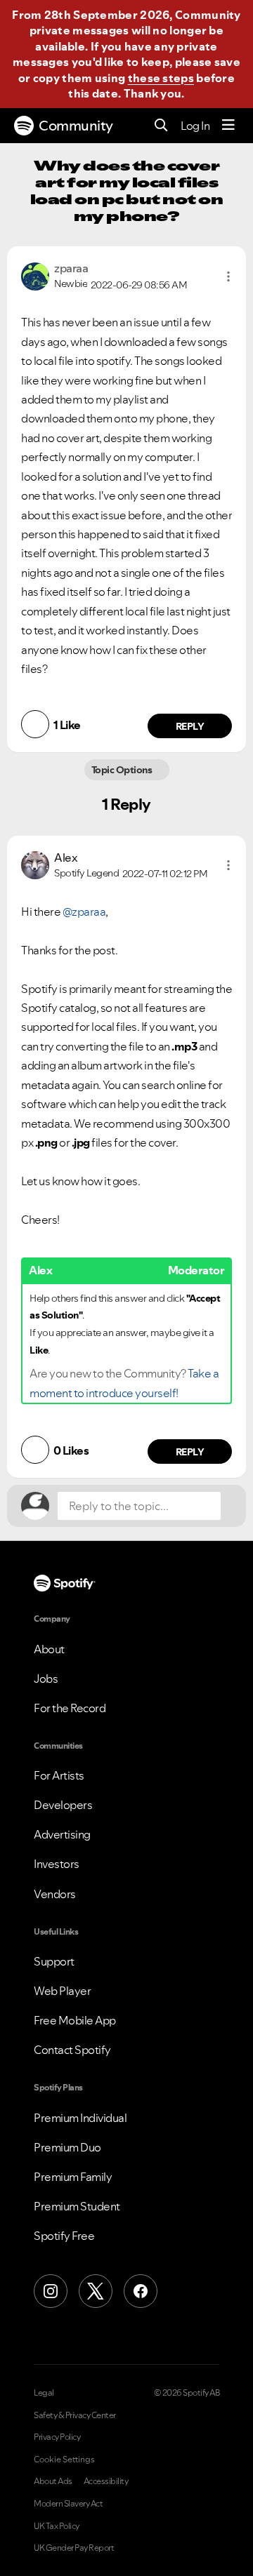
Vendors (55, 1894)
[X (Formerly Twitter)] (96, 2291)
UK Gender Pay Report (74, 2548)
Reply (190, 726)
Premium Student (77, 2206)
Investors (57, 1864)
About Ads (53, 2481)
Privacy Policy (57, 2437)
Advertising (62, 1834)
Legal (44, 2393)
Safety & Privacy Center (75, 2415)
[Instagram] (51, 2291)
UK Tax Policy (57, 2526)
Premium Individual (80, 2118)
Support (54, 1961)
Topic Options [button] (123, 770)
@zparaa (84, 912)
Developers (63, 1805)
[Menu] (228, 126)
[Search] (161, 126)
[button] (228, 276)
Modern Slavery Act (68, 2504)
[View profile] (35, 275)
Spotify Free (64, 2236)
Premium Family (73, 2177)
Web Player (62, 1991)
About (49, 1649)
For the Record (70, 1708)
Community (76, 126)
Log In (195, 126)
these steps (161, 78)
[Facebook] (141, 2291)
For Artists (59, 1775)
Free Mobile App (75, 2020)
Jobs (46, 1679)
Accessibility (106, 2481)
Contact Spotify (72, 2050)
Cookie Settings (64, 2460)
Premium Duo (67, 2147)
